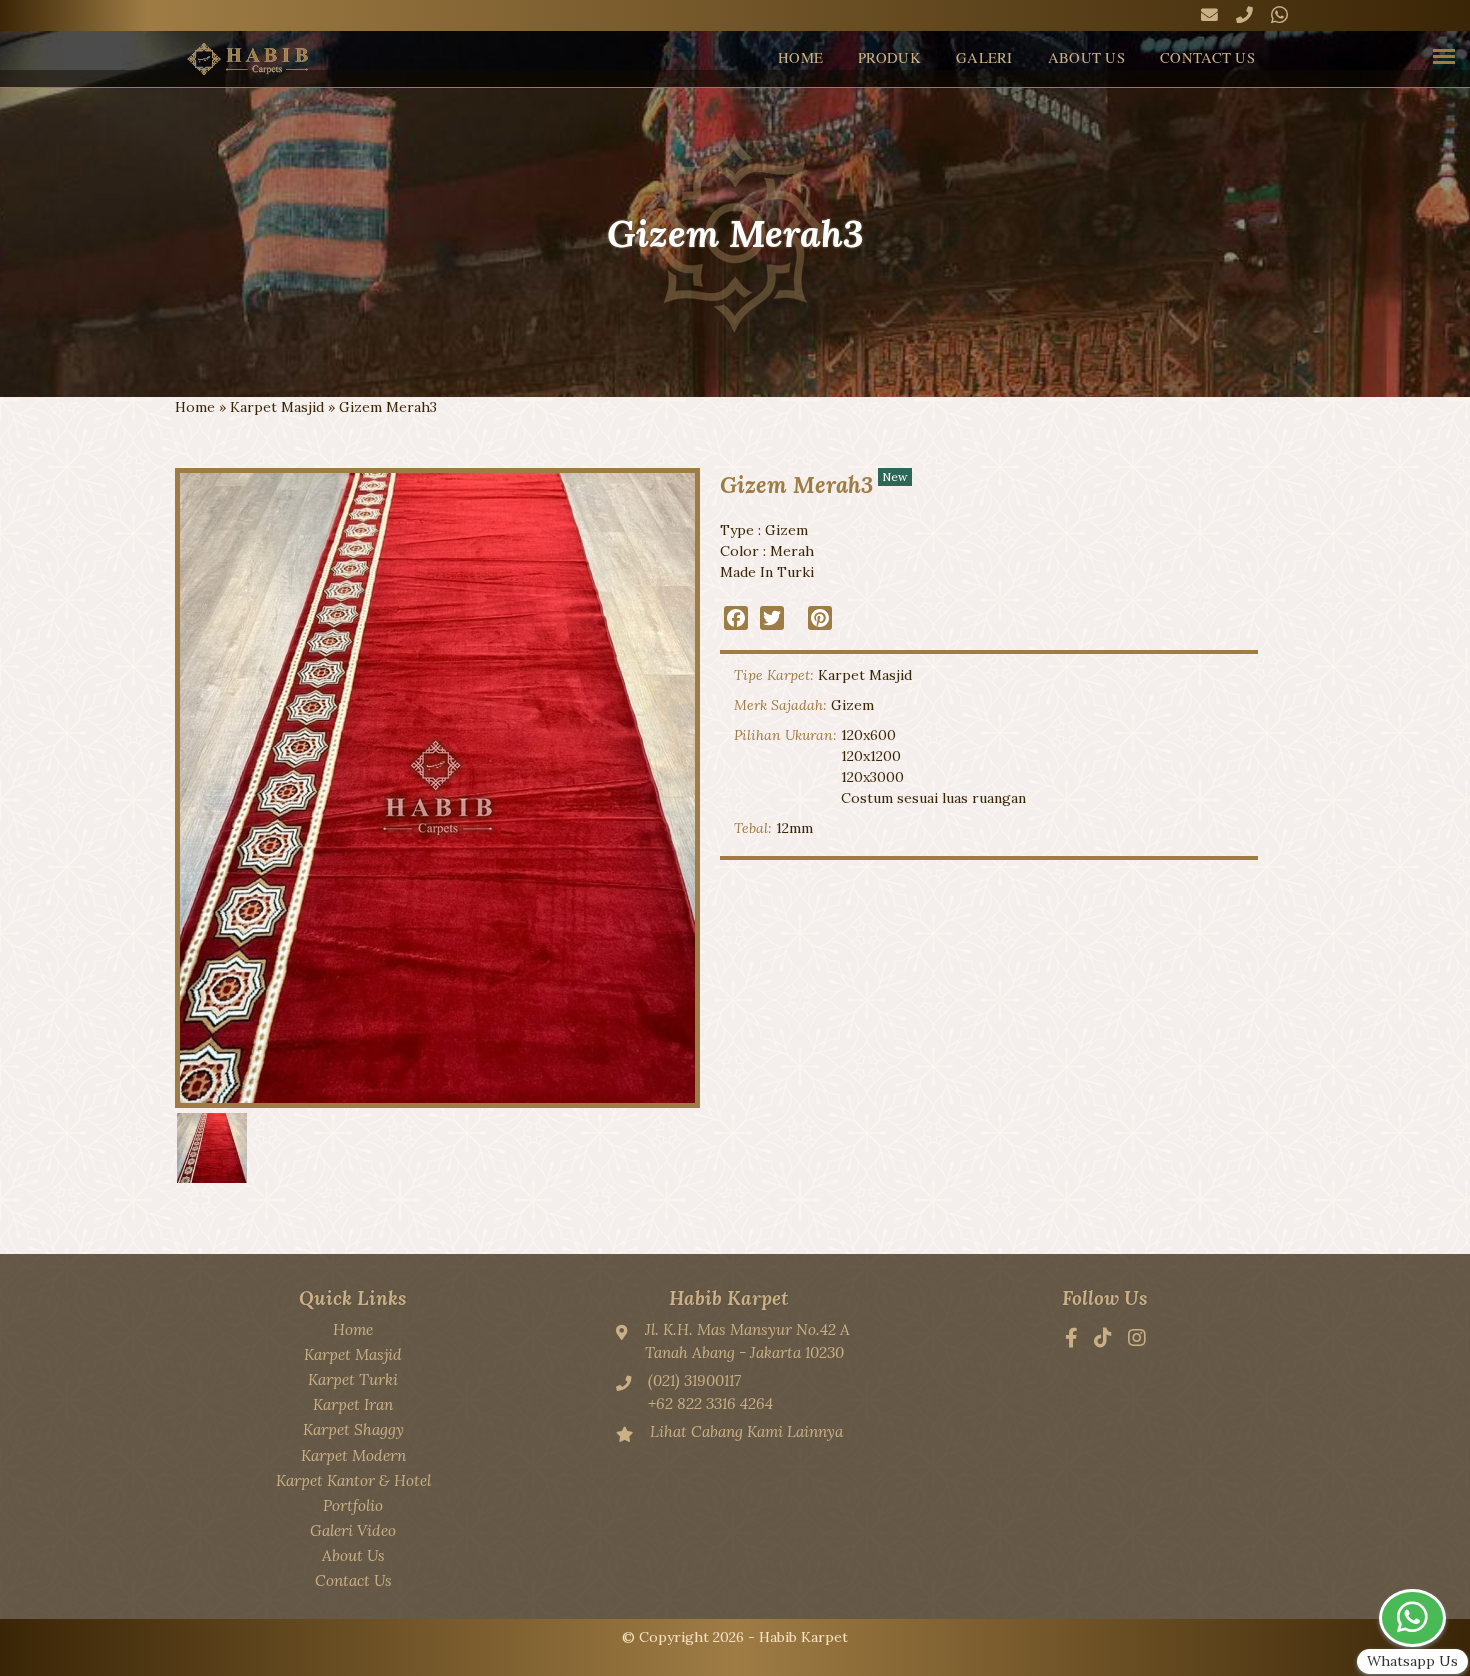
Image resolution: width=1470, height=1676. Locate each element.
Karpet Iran (353, 1404)
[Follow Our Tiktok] (1103, 1339)
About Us (1086, 57)
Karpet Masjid (277, 407)
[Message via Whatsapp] (1279, 15)
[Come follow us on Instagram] (1137, 1339)
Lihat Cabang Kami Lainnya (746, 1431)
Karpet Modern (353, 1455)
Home (800, 57)
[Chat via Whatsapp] (1412, 1618)
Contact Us (1207, 57)
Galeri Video (353, 1530)
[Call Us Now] (1244, 15)
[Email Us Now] (1209, 15)
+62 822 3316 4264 (710, 1403)
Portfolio (353, 1505)
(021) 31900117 (694, 1380)
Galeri (984, 57)
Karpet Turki (353, 1379)
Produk (889, 57)
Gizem (852, 705)
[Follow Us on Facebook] (1071, 1339)
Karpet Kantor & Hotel (353, 1480)
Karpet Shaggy (353, 1429)
